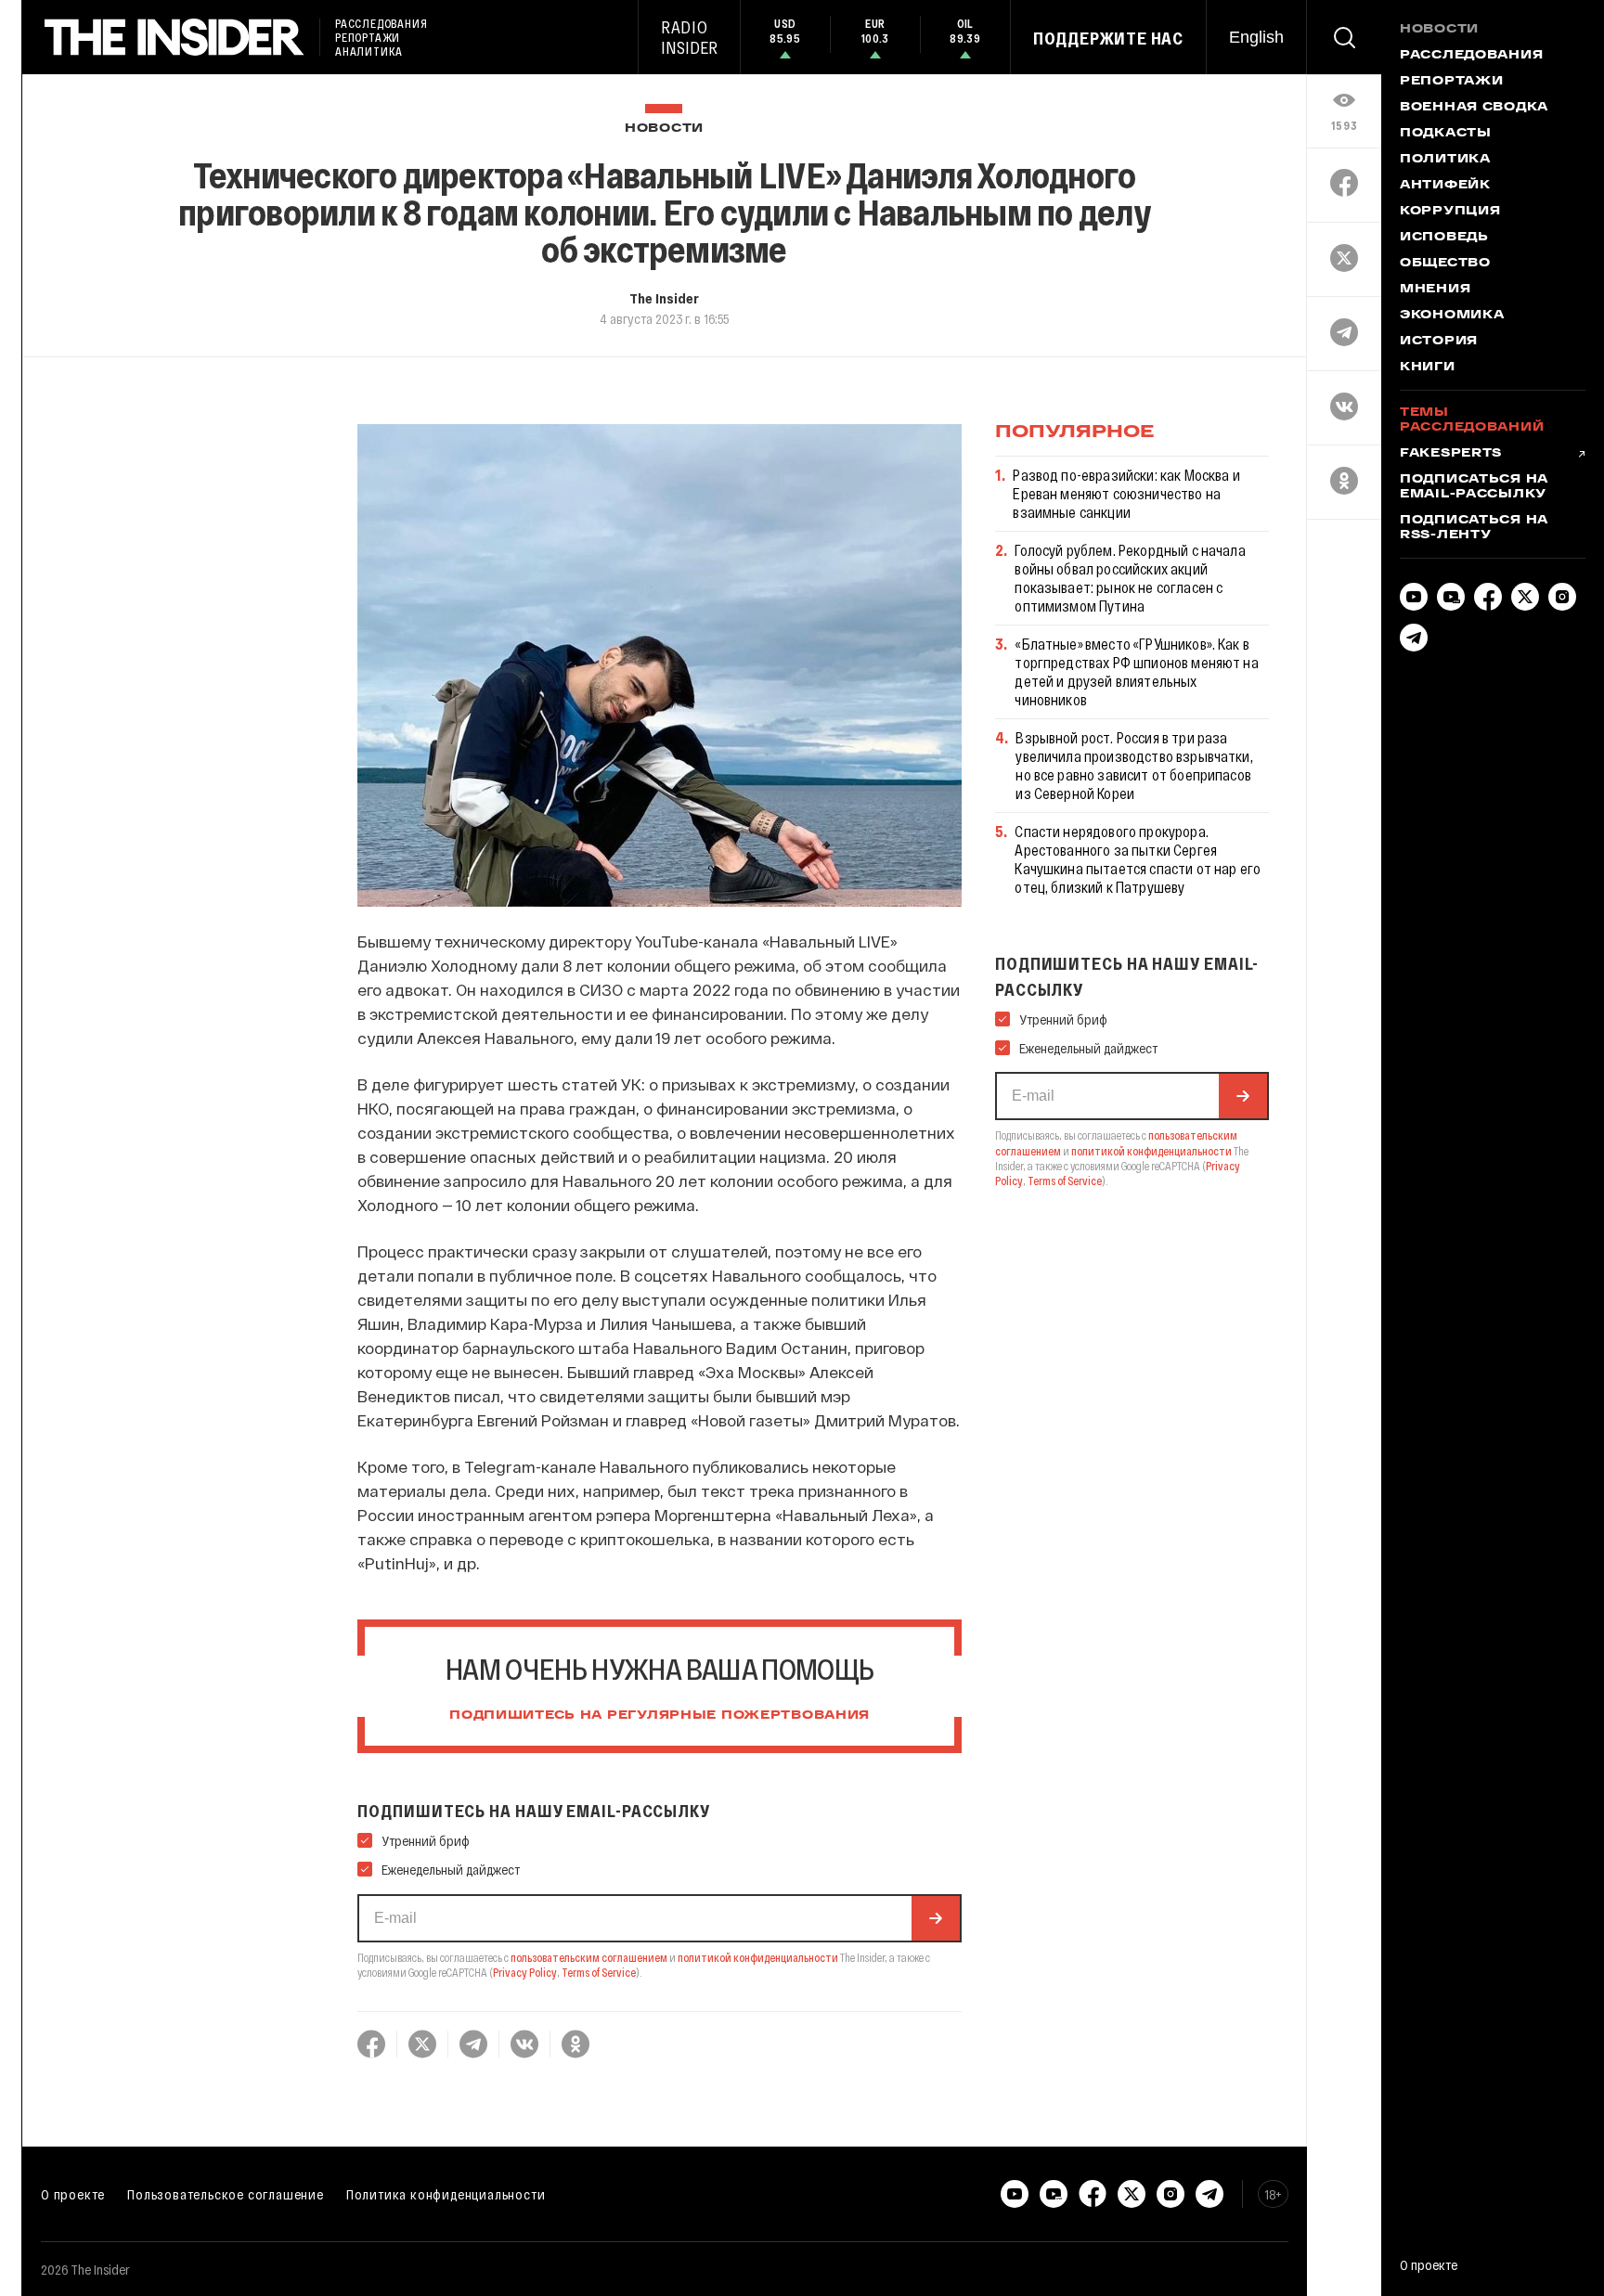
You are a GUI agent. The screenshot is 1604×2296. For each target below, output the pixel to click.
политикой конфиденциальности (758, 1957)
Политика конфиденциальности (446, 2194)
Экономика (1452, 316)
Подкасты (1446, 134)
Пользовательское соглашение (226, 2194)
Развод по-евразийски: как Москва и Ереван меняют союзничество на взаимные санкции (1126, 493)
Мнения (1435, 290)
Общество (1445, 264)
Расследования (1471, 56)
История (1439, 342)
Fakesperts (1451, 454)
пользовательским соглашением (589, 1957)
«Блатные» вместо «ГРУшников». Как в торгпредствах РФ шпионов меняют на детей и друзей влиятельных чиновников (1136, 671)
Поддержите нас (1108, 38)
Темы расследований (1472, 420)
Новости (664, 129)
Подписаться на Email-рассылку (1474, 487)
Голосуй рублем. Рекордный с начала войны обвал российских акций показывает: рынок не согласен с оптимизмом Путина (1130, 578)
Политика (1445, 160)
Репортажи (1451, 82)
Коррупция (1450, 212)
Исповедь (1444, 238)
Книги (1428, 368)
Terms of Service (599, 1972)
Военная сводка (1474, 108)
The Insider (664, 298)
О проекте (73, 2194)
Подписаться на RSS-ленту (1474, 528)
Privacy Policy (525, 1972)
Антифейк (1445, 186)
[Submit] (936, 1918)
